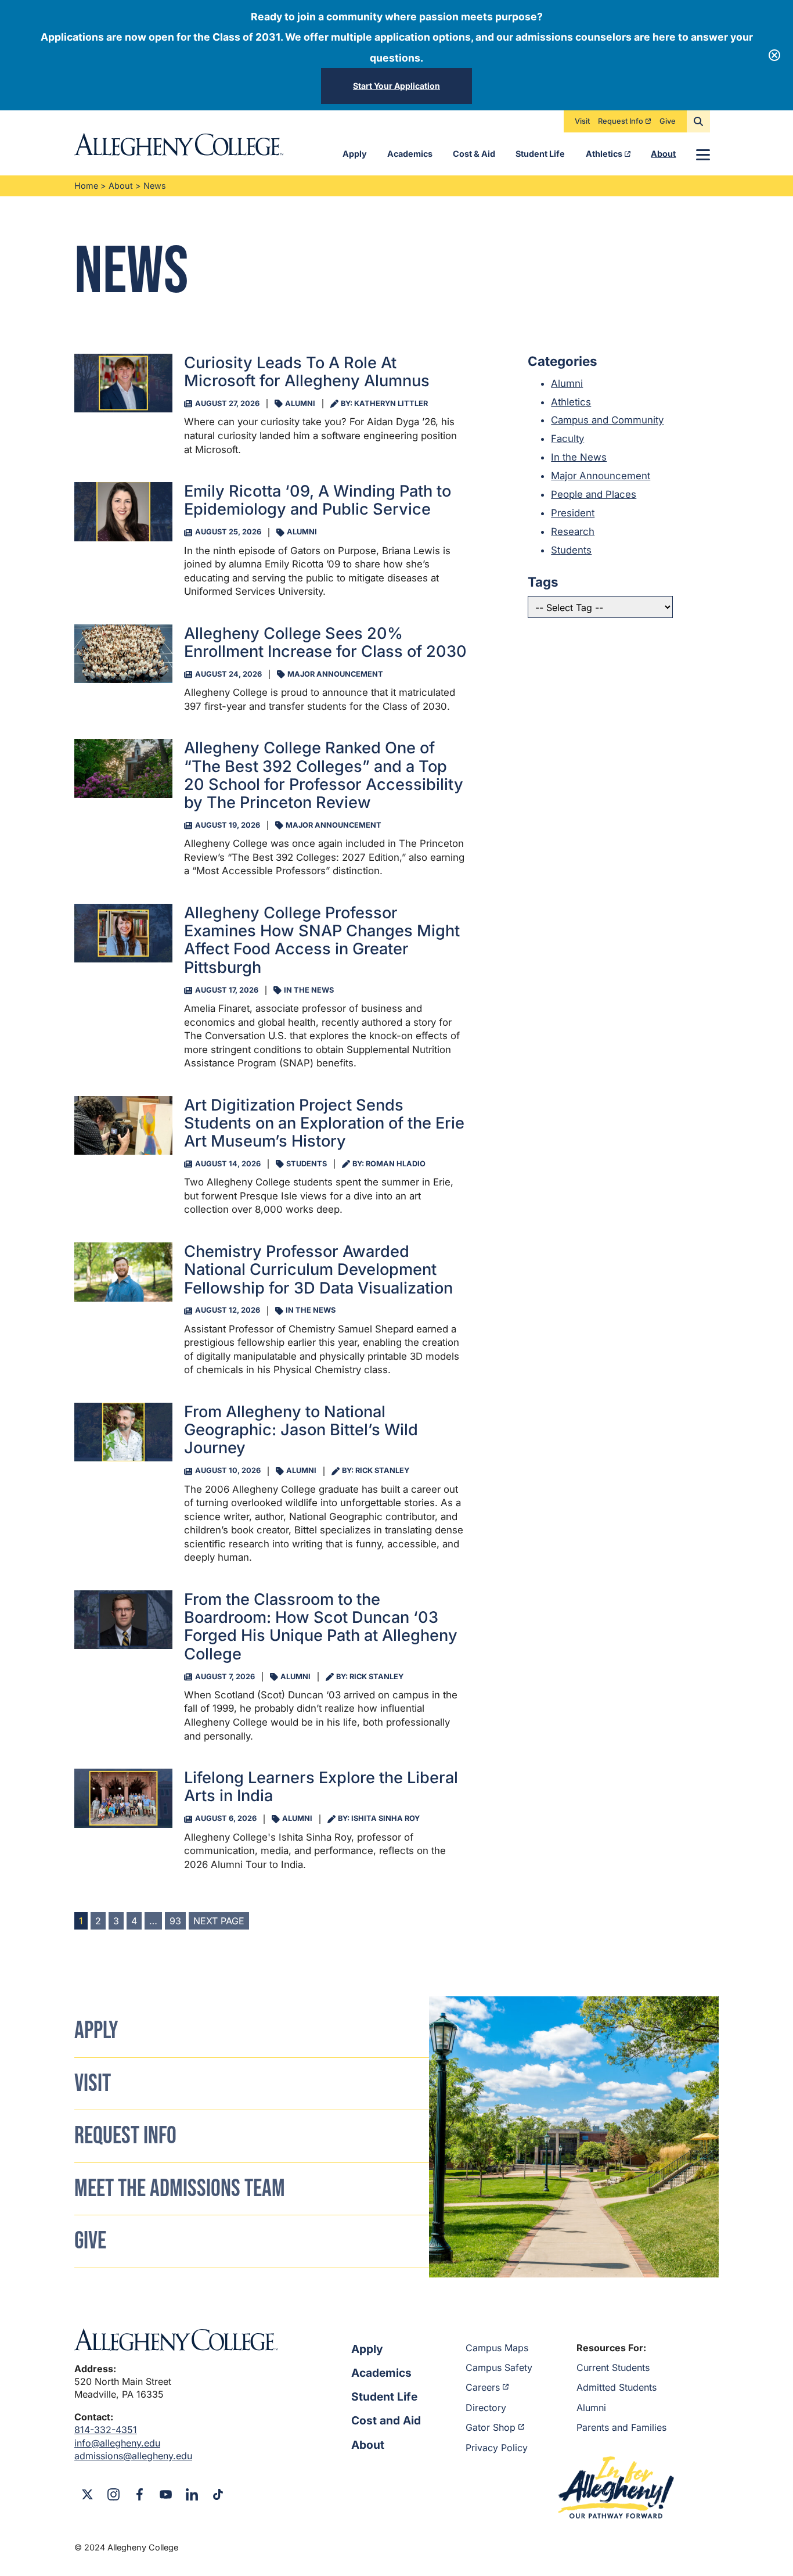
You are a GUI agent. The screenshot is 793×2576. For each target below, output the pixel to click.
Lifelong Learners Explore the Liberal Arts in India (321, 1787)
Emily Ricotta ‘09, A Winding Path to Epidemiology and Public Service (318, 500)
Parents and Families (621, 2427)
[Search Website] (698, 121)
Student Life (540, 154)
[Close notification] (774, 55)
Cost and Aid (386, 2420)
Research (573, 531)
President (573, 513)
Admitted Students (617, 2387)
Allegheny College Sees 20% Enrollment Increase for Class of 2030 (325, 642)
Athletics (604, 154)
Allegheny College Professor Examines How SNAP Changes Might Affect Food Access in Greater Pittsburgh (322, 940)
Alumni (567, 383)
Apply (355, 154)
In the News (579, 457)
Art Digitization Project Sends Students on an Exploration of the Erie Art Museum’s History (324, 1123)
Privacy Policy (497, 2448)
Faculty (567, 439)
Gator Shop (491, 2427)
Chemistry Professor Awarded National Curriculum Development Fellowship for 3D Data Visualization (318, 1270)
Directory (486, 2408)
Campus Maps (497, 2348)
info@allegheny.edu (117, 2443)
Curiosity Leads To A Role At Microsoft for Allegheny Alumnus (307, 372)
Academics (410, 154)
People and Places (594, 494)
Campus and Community (607, 420)
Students (571, 550)
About (663, 154)
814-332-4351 (106, 2430)
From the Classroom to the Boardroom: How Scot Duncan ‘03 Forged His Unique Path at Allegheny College (321, 1627)
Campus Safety (499, 2367)
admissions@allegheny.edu (133, 2456)
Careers (483, 2387)
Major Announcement (601, 476)
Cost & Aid (474, 154)
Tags (543, 582)
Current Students (613, 2367)
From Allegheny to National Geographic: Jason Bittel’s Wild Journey (301, 1430)
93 (175, 1921)
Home (86, 186)
